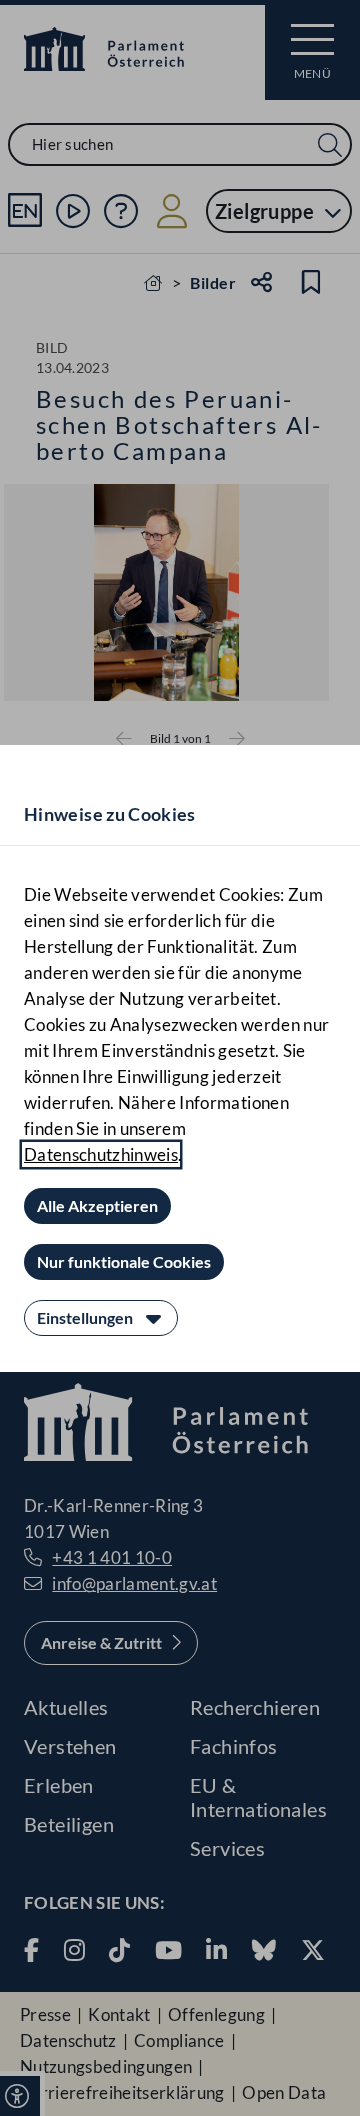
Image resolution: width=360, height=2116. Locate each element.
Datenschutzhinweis (101, 1154)
